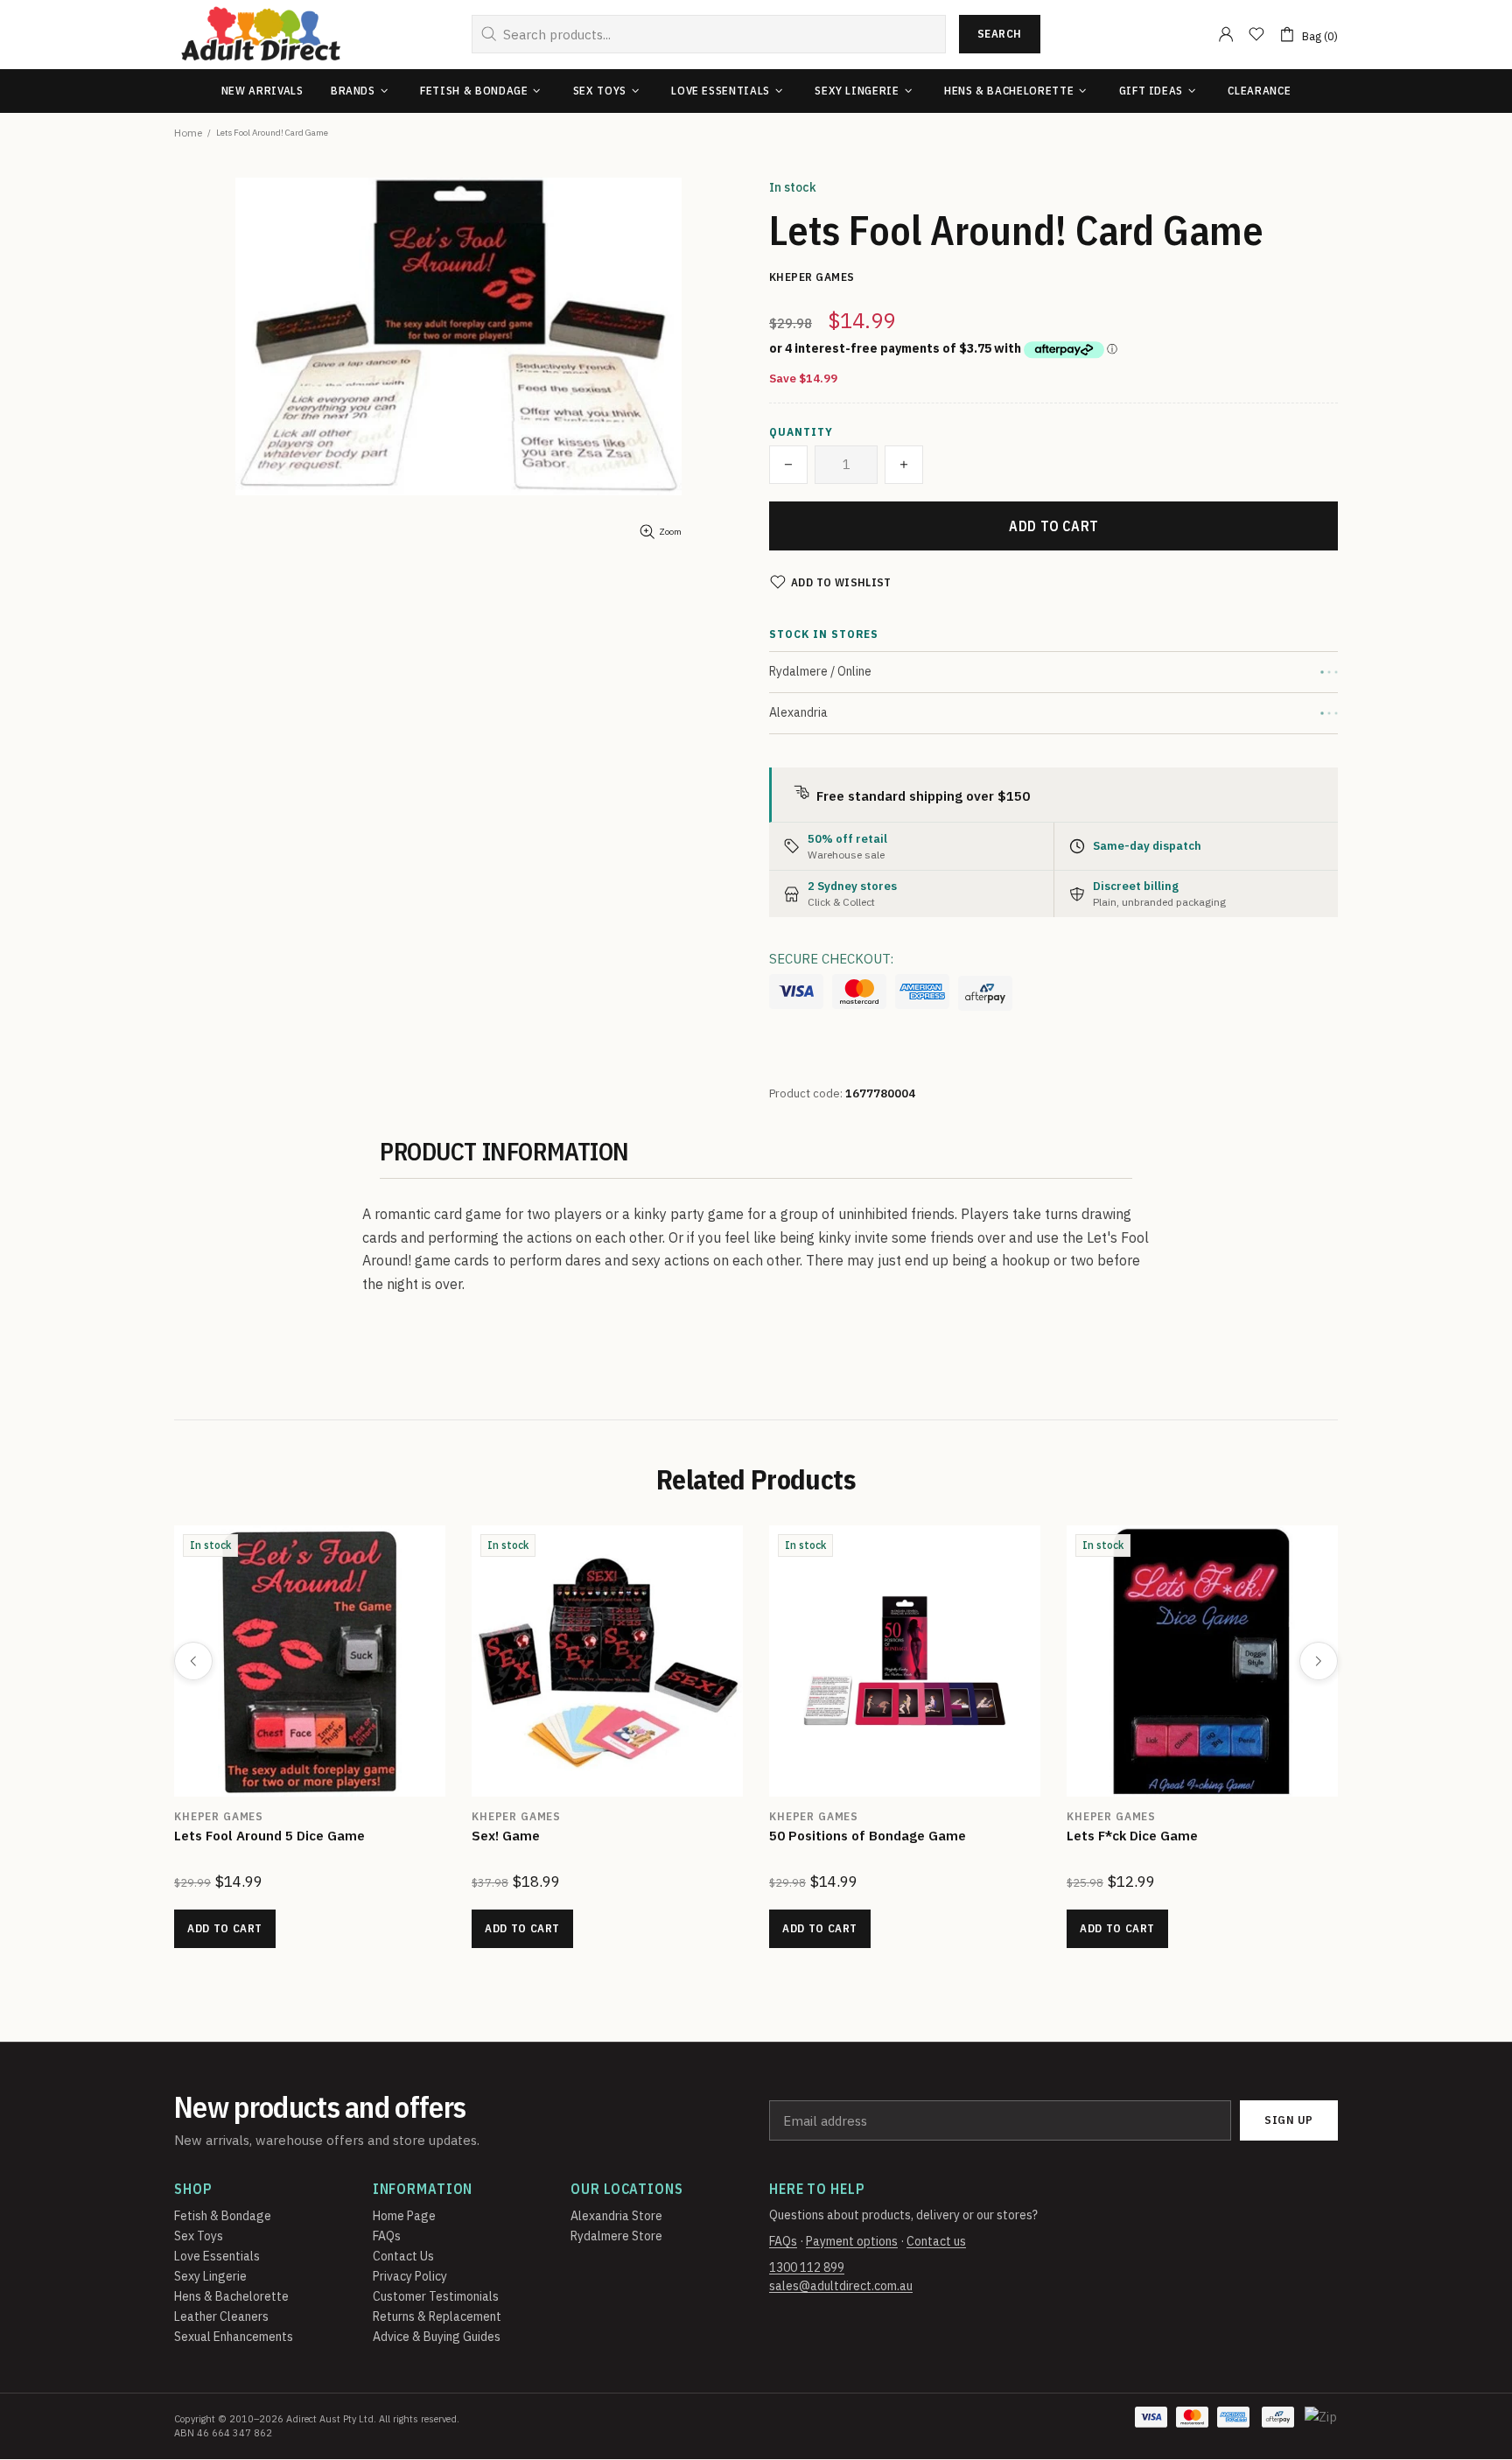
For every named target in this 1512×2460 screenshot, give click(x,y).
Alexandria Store (616, 2216)
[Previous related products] (193, 1661)
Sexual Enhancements (234, 2337)
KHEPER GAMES (219, 1816)
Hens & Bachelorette (231, 2296)
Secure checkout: (831, 959)
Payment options (852, 2241)
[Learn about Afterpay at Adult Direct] (985, 993)
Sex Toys (199, 2236)
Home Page (404, 2216)
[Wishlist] (1256, 34)
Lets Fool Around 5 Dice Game (269, 1836)
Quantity (801, 432)
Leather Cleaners (221, 2316)
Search (1000, 34)
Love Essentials (217, 2256)
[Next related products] (1319, 1661)
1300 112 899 (807, 2267)
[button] (788, 465)
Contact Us (403, 2256)
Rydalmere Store (616, 2236)
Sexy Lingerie (210, 2276)
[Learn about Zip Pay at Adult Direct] (1322, 2426)
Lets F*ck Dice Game (1132, 1836)
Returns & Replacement (437, 2316)
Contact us (936, 2241)
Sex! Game (506, 1836)
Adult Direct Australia (261, 35)
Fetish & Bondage (223, 2216)
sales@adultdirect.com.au (841, 2286)
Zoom (670, 532)
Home (188, 133)
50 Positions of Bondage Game (868, 1836)
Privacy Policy (410, 2276)
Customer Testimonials (436, 2296)
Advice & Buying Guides (437, 2337)
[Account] (1226, 34)
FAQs (387, 2236)
